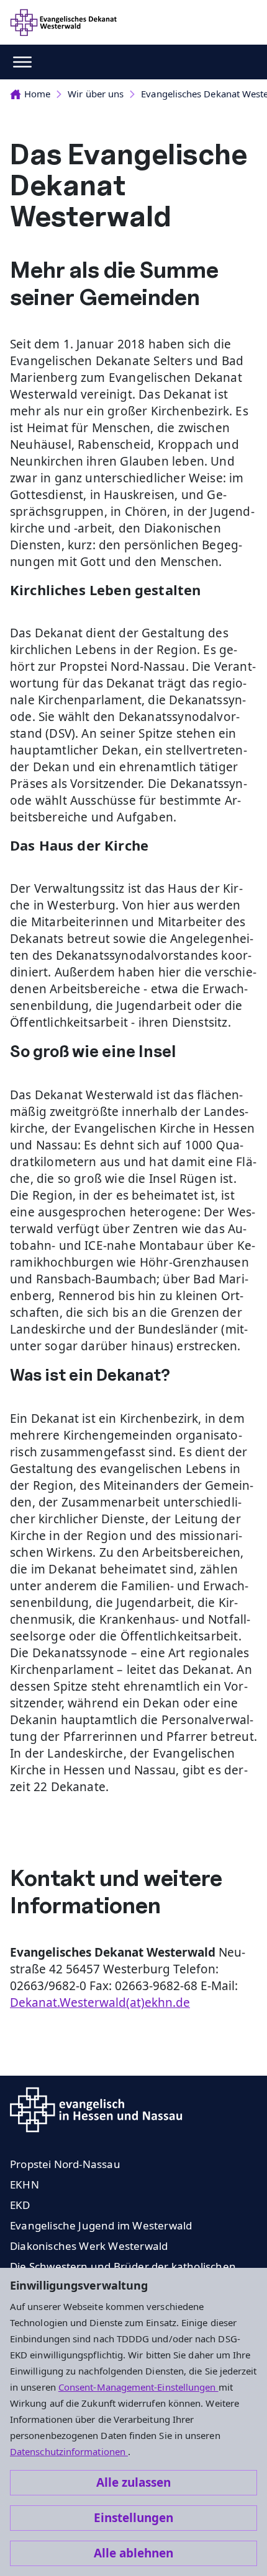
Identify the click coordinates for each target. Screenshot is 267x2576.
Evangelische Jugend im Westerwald (101, 2225)
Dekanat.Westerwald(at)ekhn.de (100, 2003)
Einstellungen (133, 2518)
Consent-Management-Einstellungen (138, 2387)
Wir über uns (96, 94)
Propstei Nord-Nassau (65, 2164)
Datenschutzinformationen (69, 2451)
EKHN (25, 2184)
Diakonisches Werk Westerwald (89, 2246)
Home (37, 94)
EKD (20, 2205)
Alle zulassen (133, 2482)
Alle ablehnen (133, 2553)
